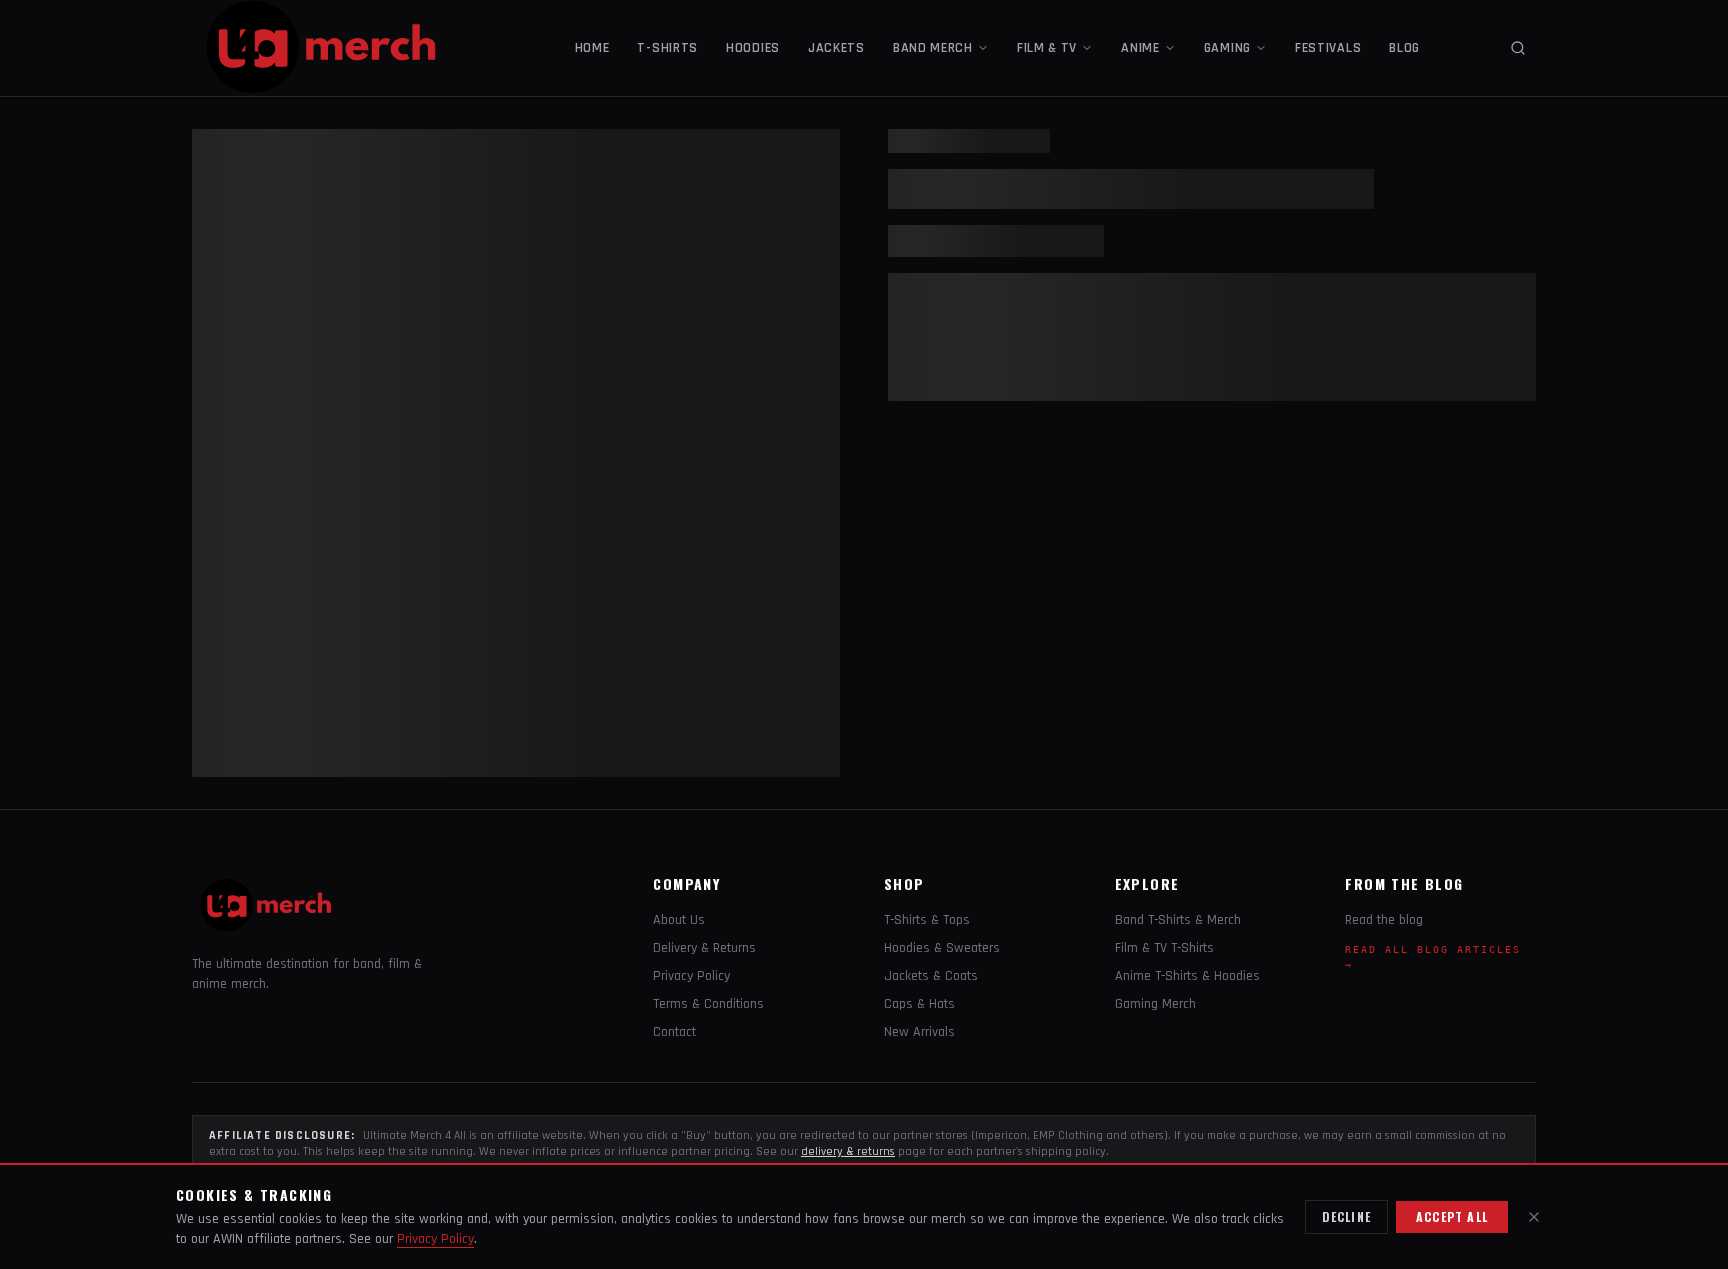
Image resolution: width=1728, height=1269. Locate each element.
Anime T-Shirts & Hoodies (1187, 976)
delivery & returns (848, 1151)
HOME (592, 48)
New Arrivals (919, 1032)
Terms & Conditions (708, 1004)
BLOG (1404, 48)
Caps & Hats (919, 1004)
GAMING (1227, 48)
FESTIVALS (1328, 48)
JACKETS (836, 48)
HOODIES (753, 48)
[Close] (1534, 1217)
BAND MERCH (933, 48)
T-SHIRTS (667, 48)
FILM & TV (1047, 48)
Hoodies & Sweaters (942, 948)
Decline (1346, 1216)
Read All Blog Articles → (1433, 957)
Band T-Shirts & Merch (1178, 920)
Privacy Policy (691, 976)
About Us (679, 920)
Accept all (1452, 1216)
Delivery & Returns (704, 948)
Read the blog (1384, 920)
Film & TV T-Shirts (1164, 948)
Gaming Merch (1155, 1004)
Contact (674, 1032)
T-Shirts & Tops (927, 920)
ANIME (1140, 48)
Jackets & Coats (931, 976)
